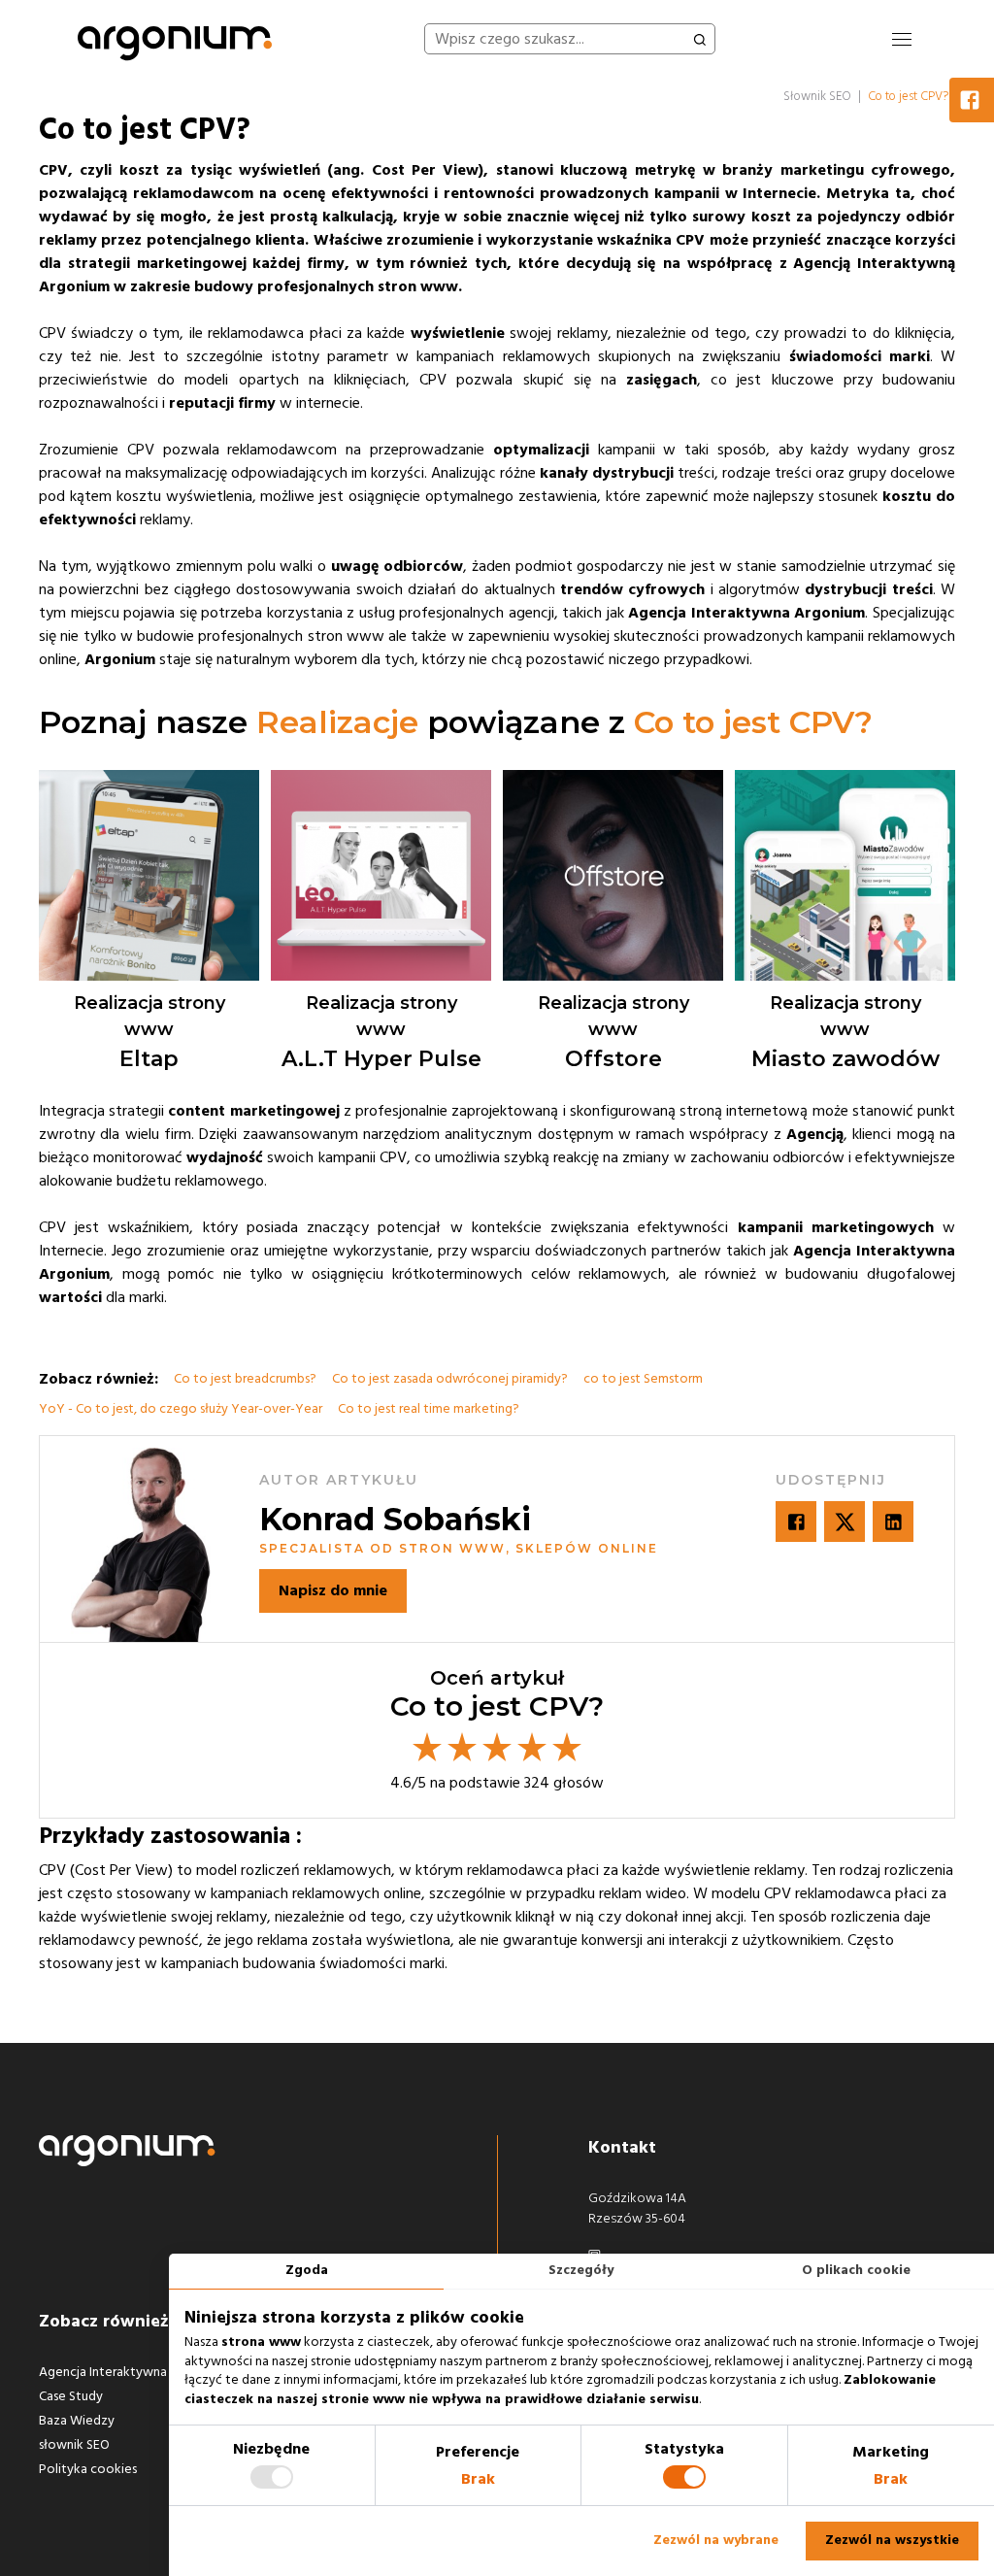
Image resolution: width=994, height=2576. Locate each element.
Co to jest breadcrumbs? (245, 1379)
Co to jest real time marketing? (429, 1409)
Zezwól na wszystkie (892, 2540)
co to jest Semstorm (643, 1379)
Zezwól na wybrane (716, 2540)
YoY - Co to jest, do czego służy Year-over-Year (181, 1409)
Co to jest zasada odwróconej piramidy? (450, 1379)
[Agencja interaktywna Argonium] (175, 39)
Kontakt (622, 2147)
